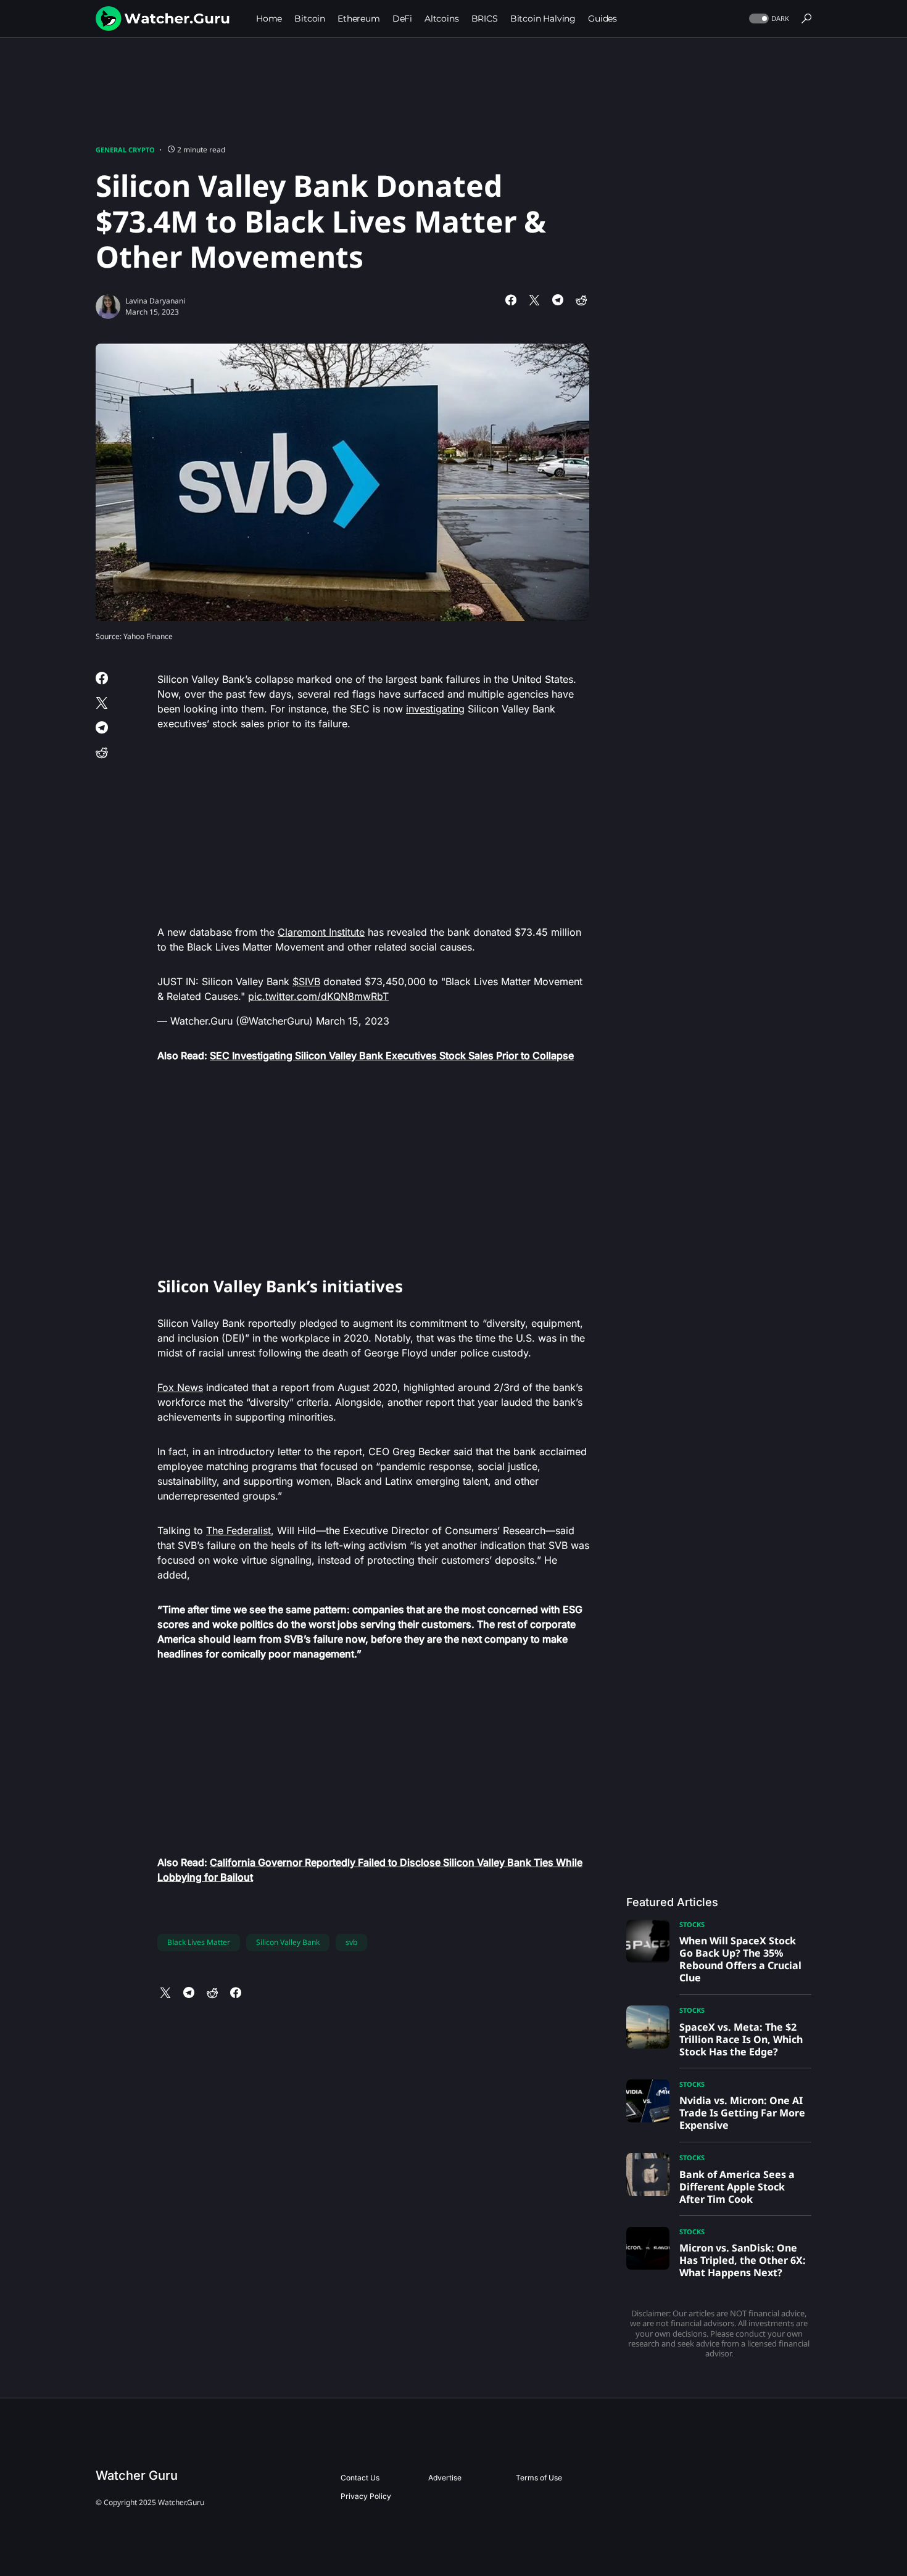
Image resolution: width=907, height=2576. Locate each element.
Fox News (180, 1387)
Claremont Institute (321, 932)
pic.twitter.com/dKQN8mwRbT (318, 996)
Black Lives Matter (199, 1942)
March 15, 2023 (353, 1021)
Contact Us (360, 2478)
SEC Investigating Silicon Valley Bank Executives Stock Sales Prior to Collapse (392, 1055)
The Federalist (238, 1530)
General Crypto (125, 150)
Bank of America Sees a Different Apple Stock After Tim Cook (737, 2187)
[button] (768, 19)
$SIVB (306, 981)
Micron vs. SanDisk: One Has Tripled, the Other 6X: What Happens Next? (743, 2260)
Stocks (692, 1924)
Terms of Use (539, 2478)
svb (351, 1942)
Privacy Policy (366, 2496)
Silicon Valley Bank (288, 1942)
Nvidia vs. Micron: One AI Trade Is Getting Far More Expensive (742, 2113)
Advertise (445, 2478)
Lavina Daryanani (155, 301)
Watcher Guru (137, 2475)
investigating (435, 709)
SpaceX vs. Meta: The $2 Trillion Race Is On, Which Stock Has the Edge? (741, 2039)
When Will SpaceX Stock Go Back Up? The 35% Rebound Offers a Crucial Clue (740, 1959)
